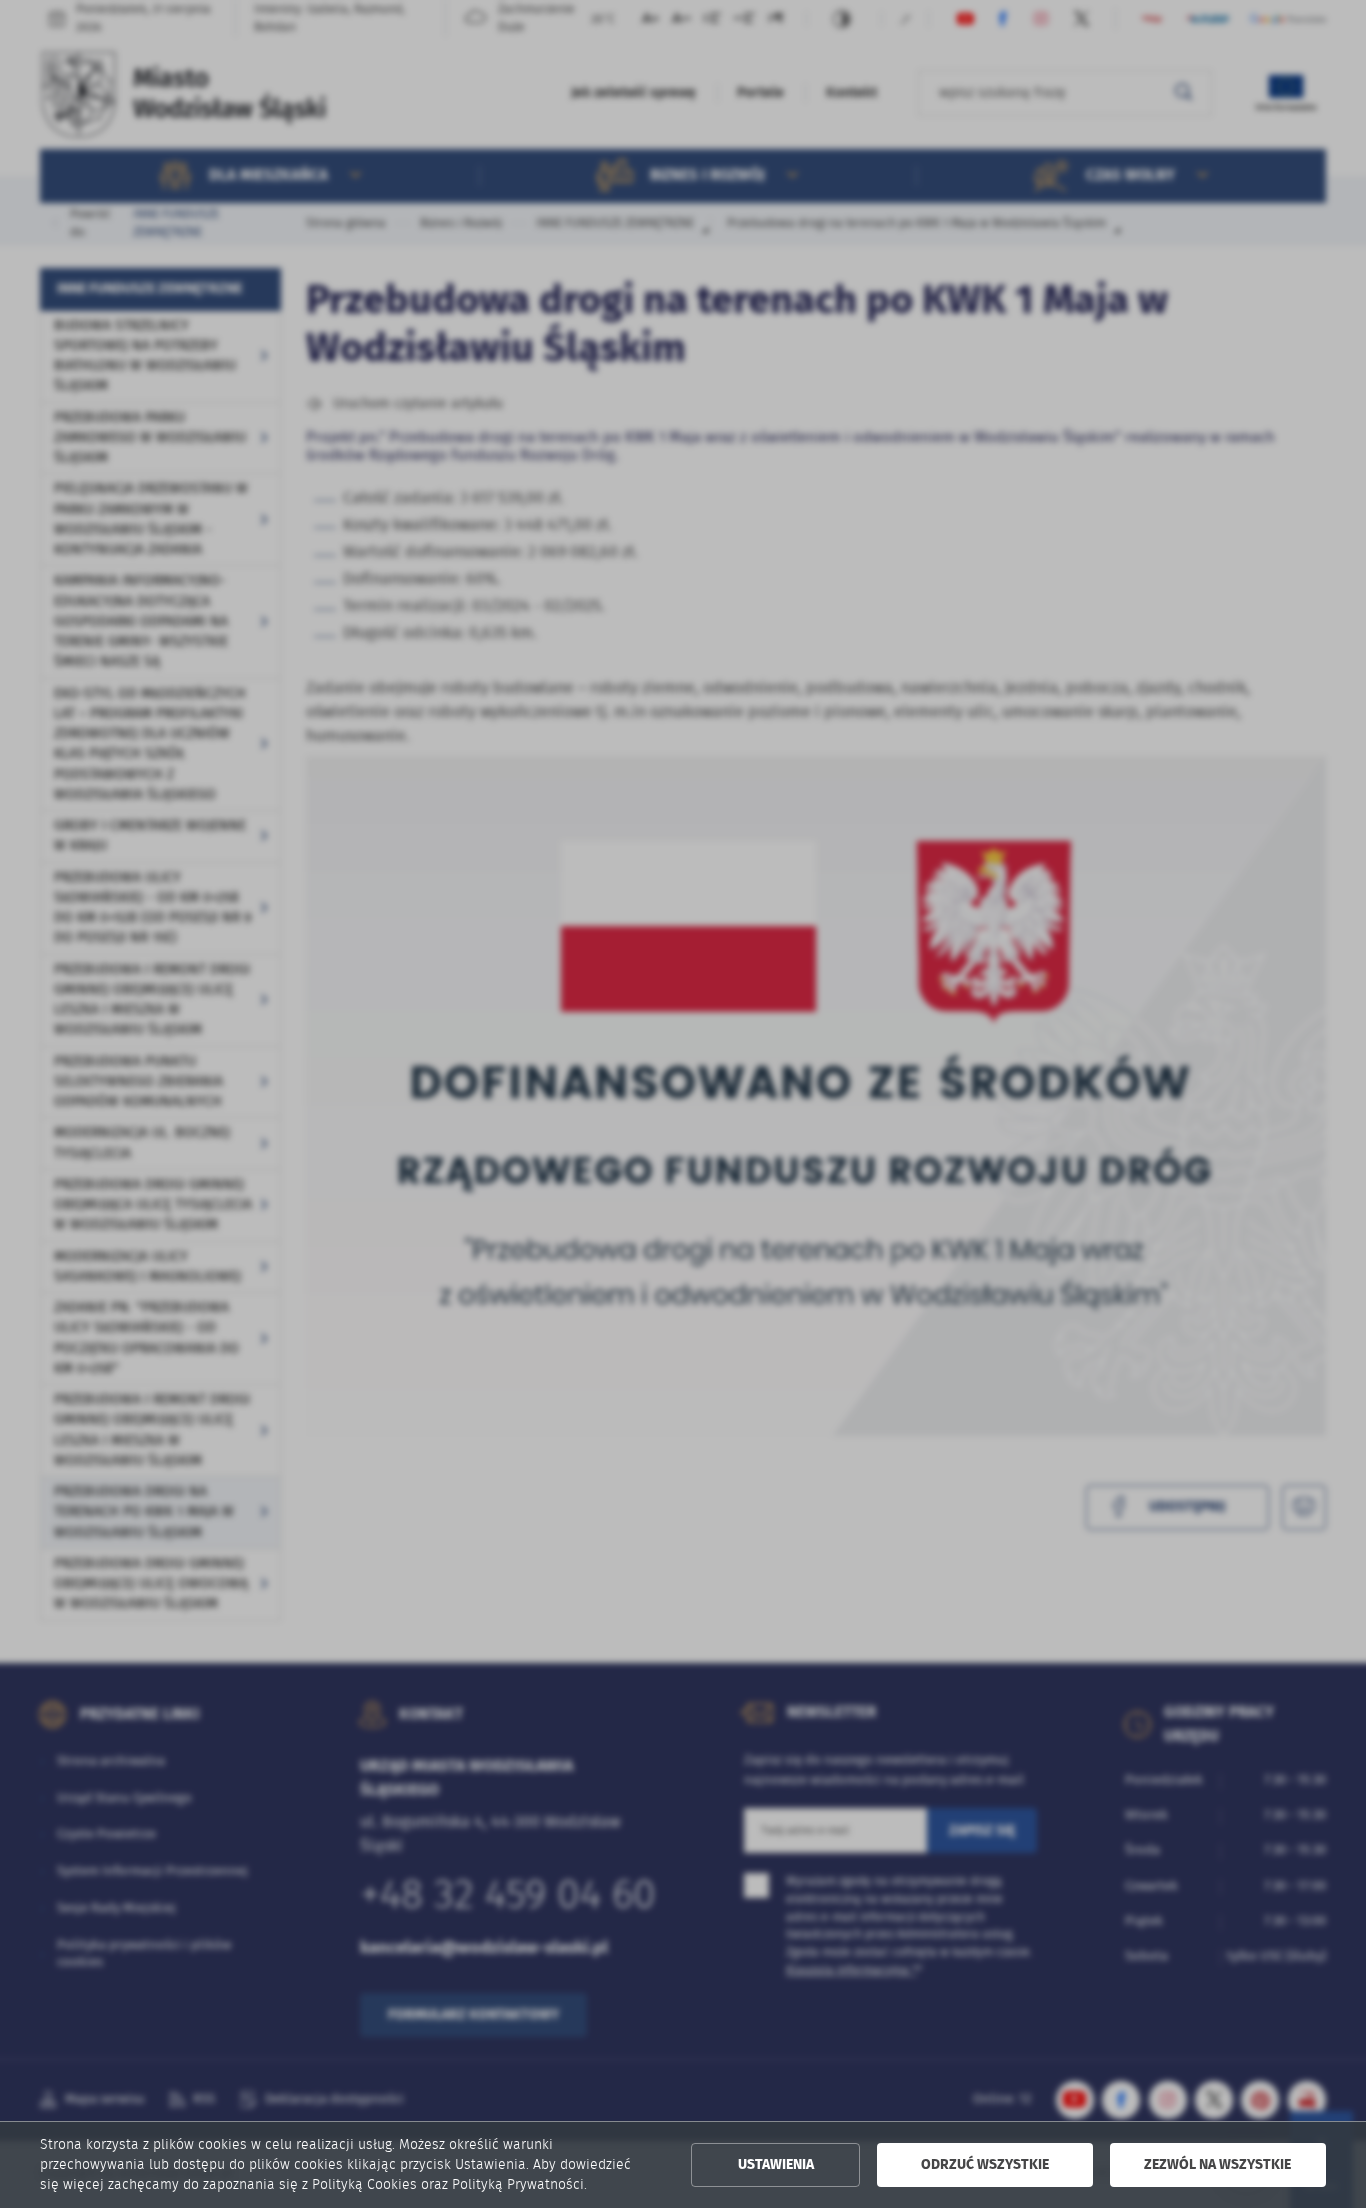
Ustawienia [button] (776, 2165)
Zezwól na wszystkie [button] (1217, 2165)
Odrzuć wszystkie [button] (985, 2165)
